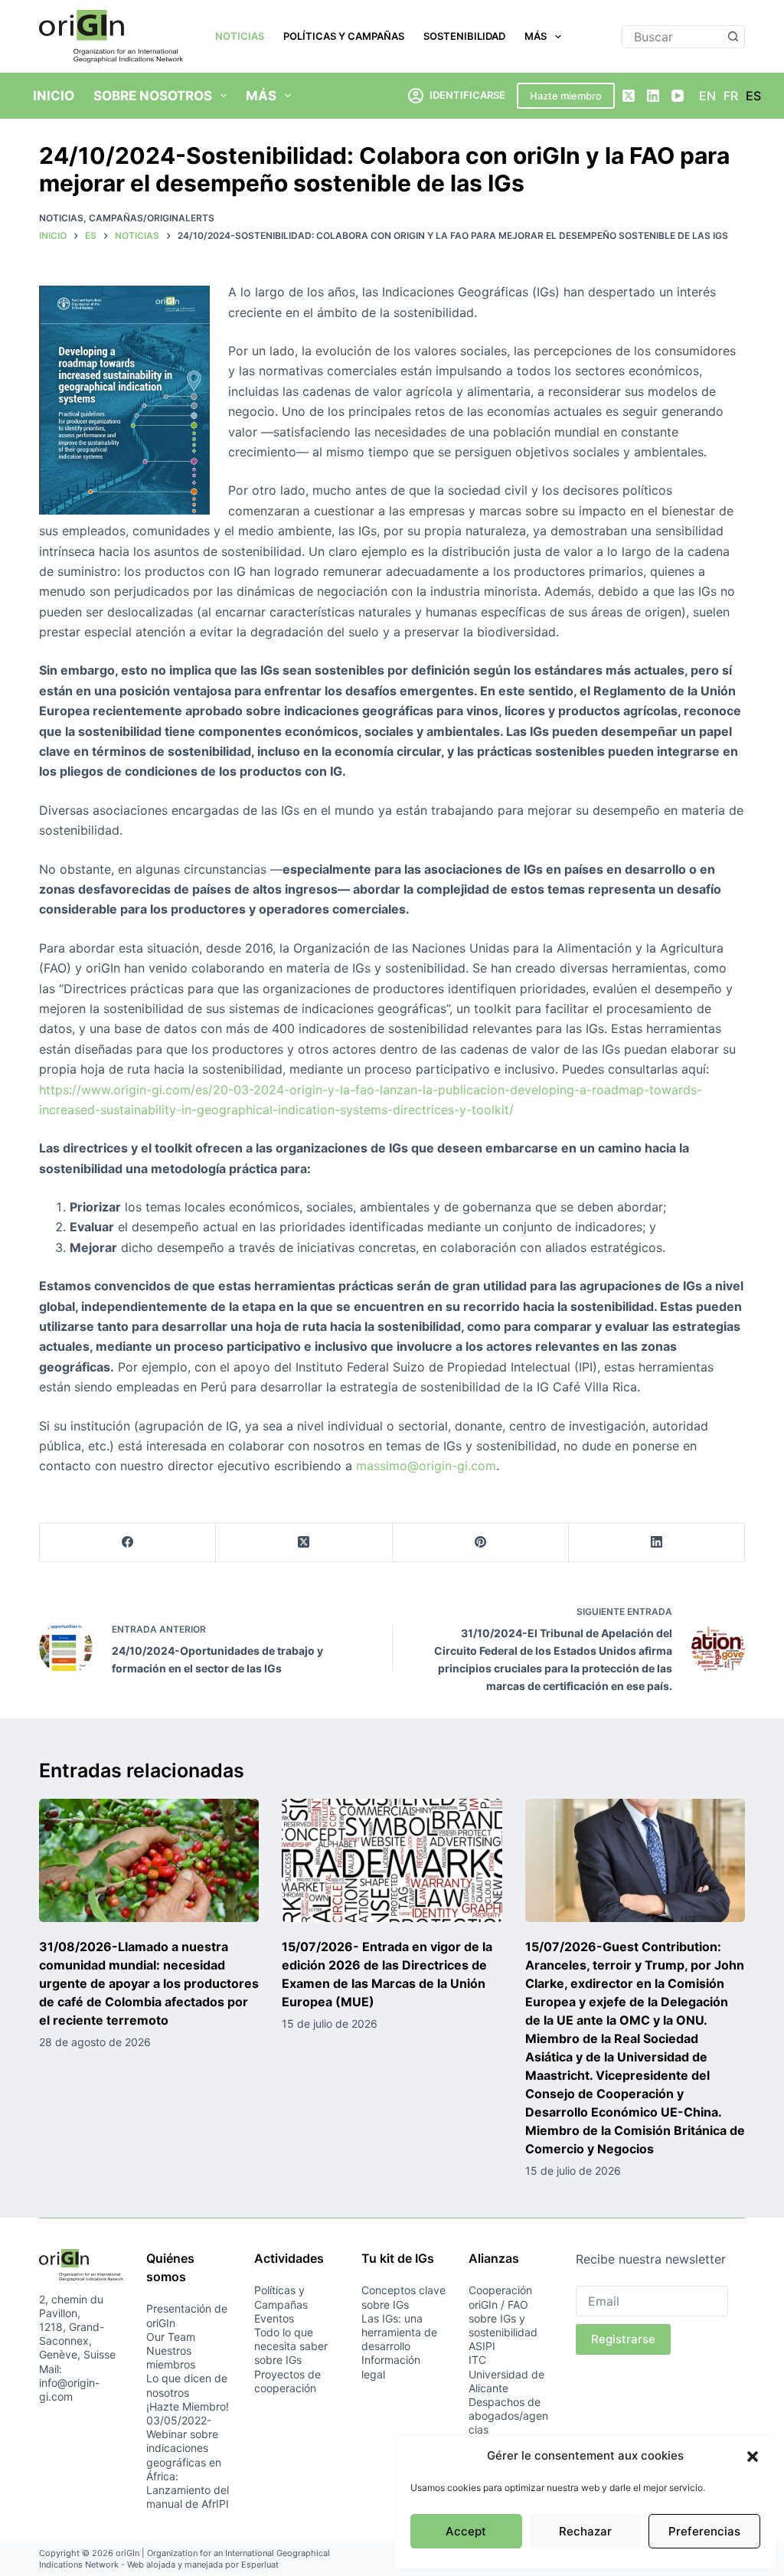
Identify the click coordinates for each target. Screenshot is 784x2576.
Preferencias (704, 2531)
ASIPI (482, 2346)
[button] (753, 2457)
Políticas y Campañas (344, 36)
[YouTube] (678, 96)
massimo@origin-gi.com (426, 1466)
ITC (477, 2360)
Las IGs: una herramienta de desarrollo (399, 2332)
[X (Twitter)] (629, 96)
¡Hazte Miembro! (188, 2406)
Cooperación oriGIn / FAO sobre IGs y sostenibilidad (503, 2311)
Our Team (171, 2337)
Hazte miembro (566, 96)
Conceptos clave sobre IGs (403, 2297)
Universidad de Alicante (506, 2381)
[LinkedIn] (653, 96)
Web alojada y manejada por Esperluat (203, 2565)
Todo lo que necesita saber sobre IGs (291, 2346)
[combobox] (673, 37)
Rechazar (585, 2531)
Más (536, 36)
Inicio (54, 96)
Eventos (274, 2318)
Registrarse (623, 2339)
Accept (466, 2531)
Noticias (240, 36)
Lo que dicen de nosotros (187, 2385)
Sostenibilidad (464, 36)
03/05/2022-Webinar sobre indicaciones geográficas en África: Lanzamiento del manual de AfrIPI (188, 2462)
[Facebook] (128, 1543)
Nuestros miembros (171, 2357)
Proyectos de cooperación (287, 2381)
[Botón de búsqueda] (733, 37)
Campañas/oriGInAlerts (152, 218)
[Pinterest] (481, 1543)
